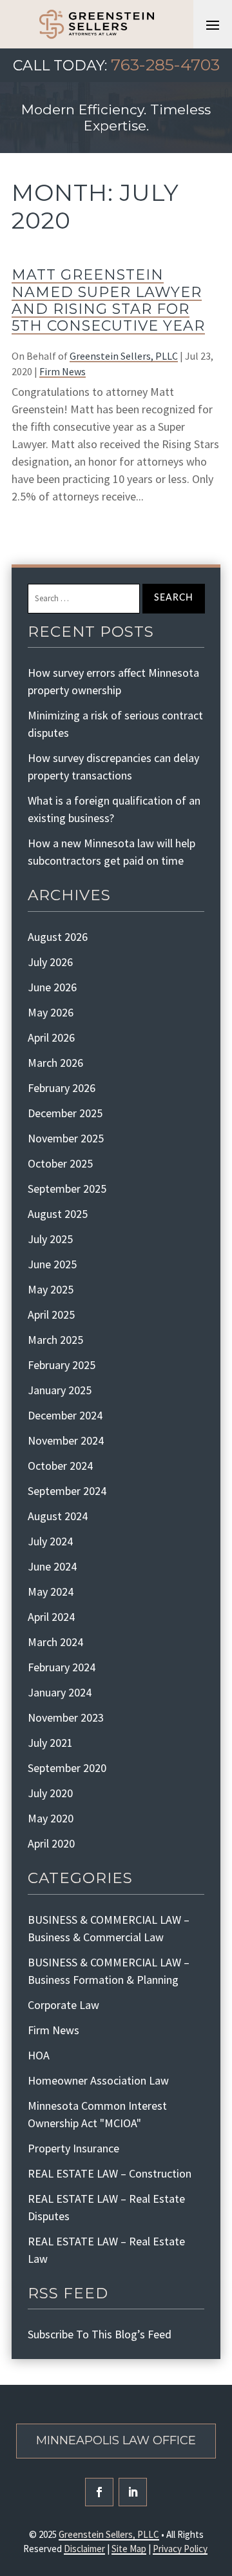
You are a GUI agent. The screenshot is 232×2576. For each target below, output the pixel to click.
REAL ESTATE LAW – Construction (110, 2173)
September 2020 (67, 1768)
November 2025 (66, 1138)
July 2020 (50, 1793)
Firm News (63, 371)
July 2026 (50, 962)
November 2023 (66, 1717)
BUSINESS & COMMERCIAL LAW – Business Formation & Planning (109, 1971)
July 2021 (50, 1743)
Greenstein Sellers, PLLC (124, 356)
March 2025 (55, 1340)
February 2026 (62, 1088)
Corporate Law (63, 2005)
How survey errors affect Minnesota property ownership (113, 681)
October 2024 (60, 1466)
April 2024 (51, 1617)
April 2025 (51, 1314)
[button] (213, 25)
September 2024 (67, 1491)
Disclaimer (84, 2549)
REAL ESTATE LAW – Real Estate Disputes (106, 2207)
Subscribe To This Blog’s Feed (100, 2334)
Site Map (129, 2549)
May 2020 (51, 1818)
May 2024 (51, 1592)
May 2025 (51, 1289)
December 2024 (65, 1415)
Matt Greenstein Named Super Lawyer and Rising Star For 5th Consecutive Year (108, 300)
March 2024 (55, 1642)
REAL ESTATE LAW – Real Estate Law (106, 2250)
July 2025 (50, 1239)
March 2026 (55, 1063)
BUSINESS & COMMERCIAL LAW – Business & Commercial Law (109, 1928)
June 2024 (52, 1566)
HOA (39, 2055)
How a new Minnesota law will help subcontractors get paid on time (111, 852)
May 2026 (51, 1012)
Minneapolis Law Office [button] (116, 2440)
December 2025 (65, 1113)
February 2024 (62, 1667)
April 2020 (51, 1843)
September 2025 (67, 1189)
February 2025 (62, 1365)
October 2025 (60, 1163)
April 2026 (51, 1037)
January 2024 (60, 1692)
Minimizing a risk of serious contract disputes (115, 724)
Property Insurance (73, 2148)
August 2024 (58, 1516)
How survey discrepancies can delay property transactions (113, 767)
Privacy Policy (180, 2549)
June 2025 (52, 1264)
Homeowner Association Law (98, 2080)
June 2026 (52, 987)
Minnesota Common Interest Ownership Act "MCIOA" (97, 2114)
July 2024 (50, 1541)
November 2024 (66, 1440)
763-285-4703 (165, 65)
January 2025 (60, 1390)
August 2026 (58, 937)
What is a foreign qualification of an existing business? (114, 809)
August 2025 (58, 1214)
